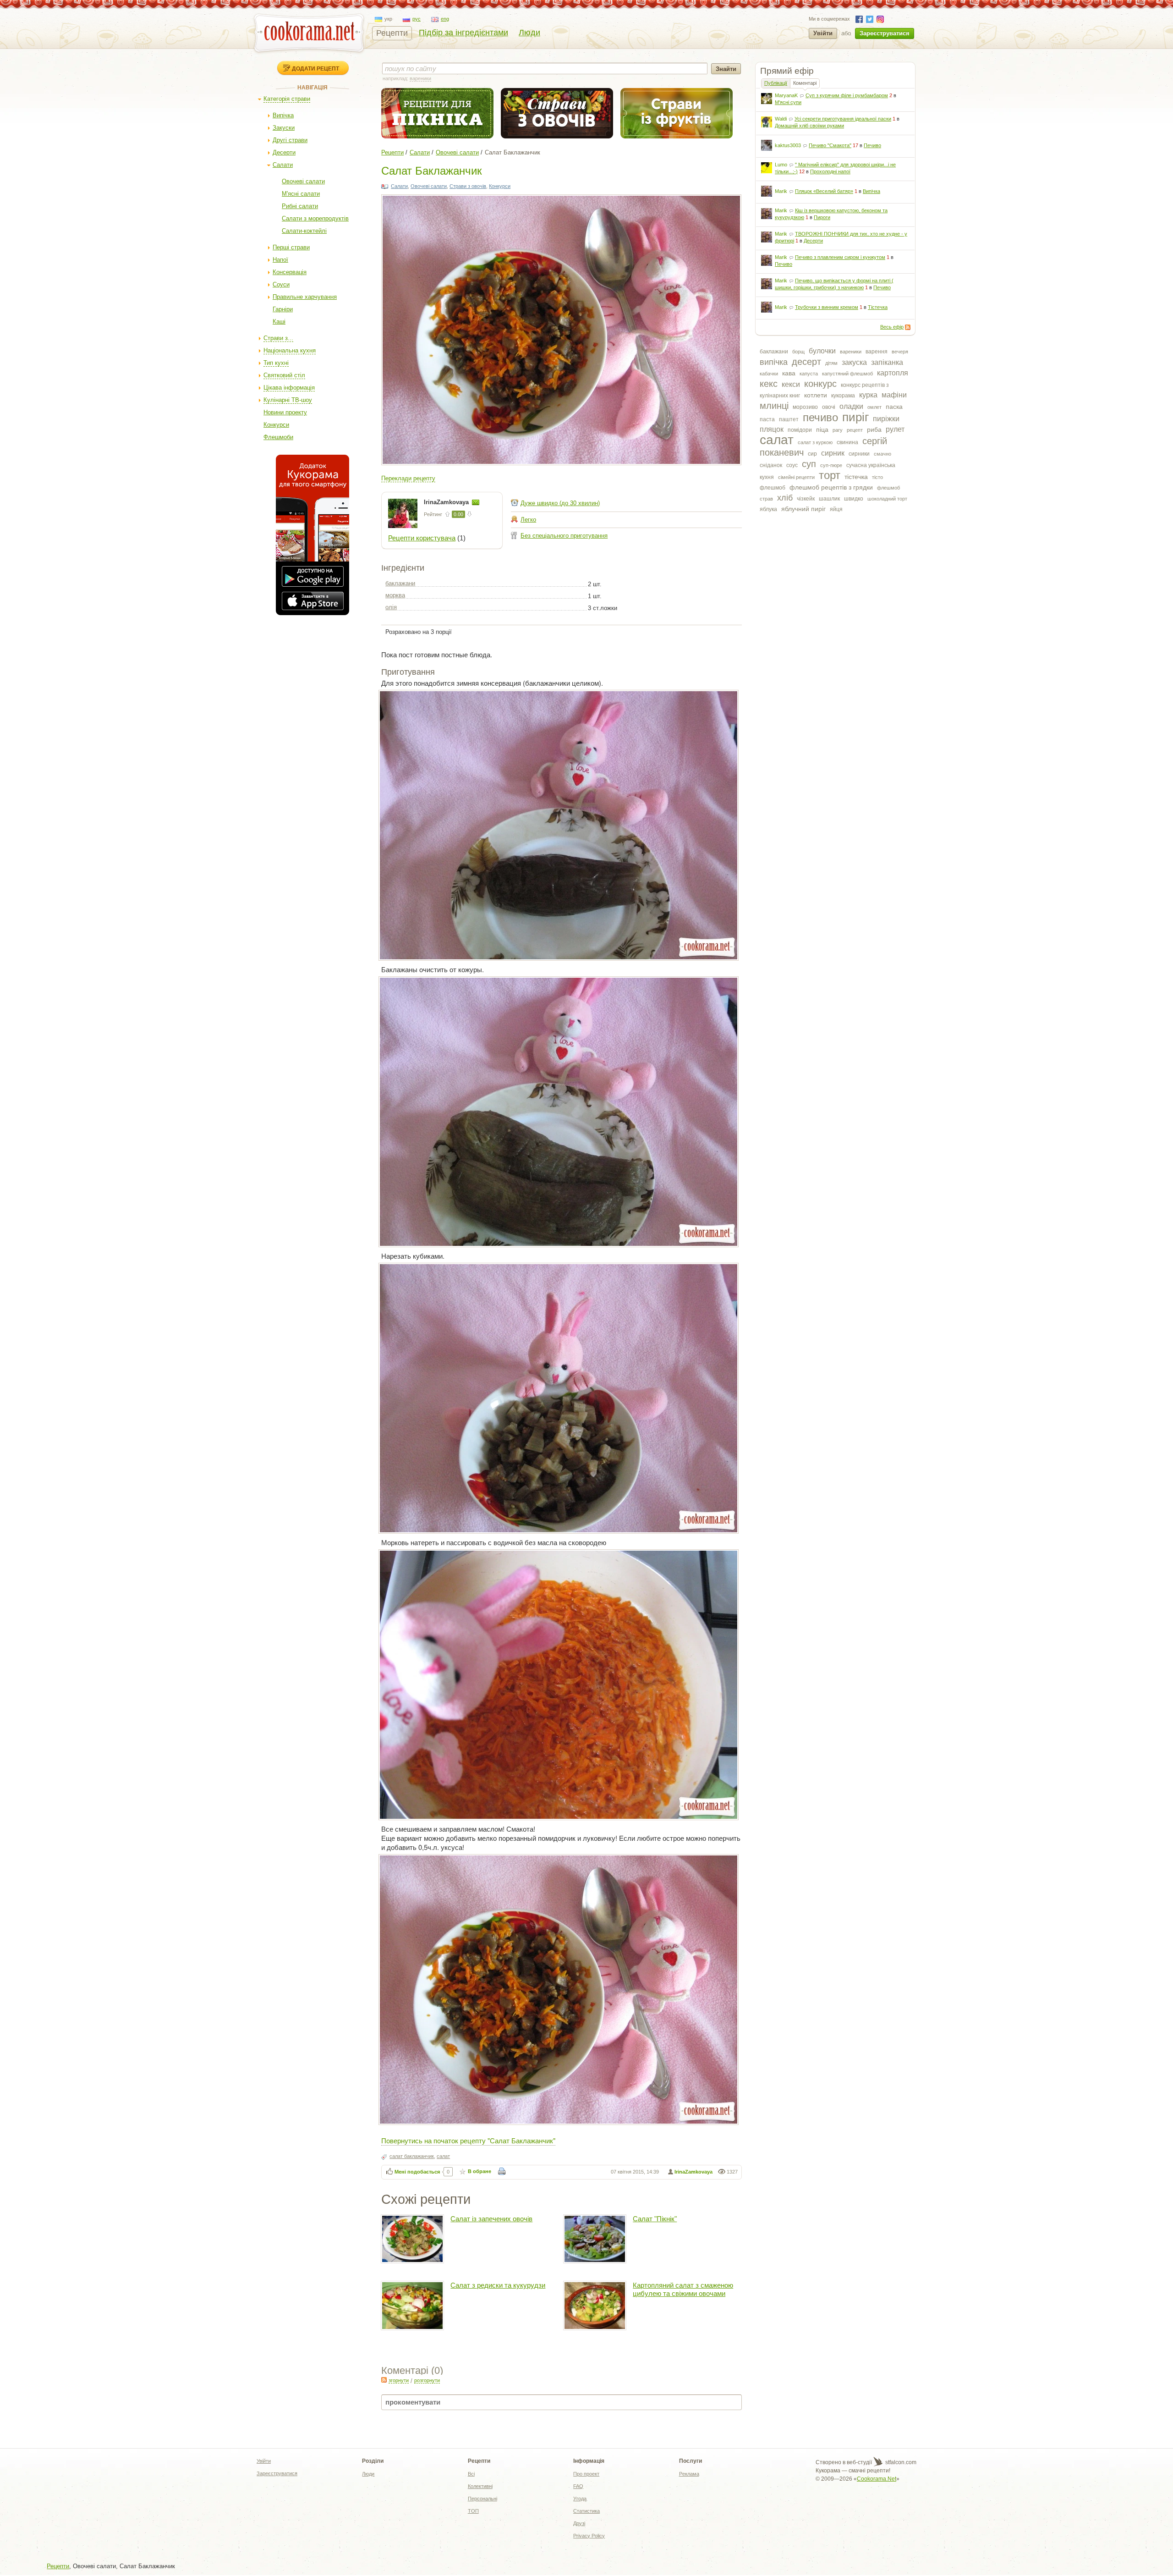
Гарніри (283, 309)
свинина (847, 442)
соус (792, 465)
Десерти (284, 152)
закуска (854, 362)
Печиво (872, 145)
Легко (528, 520)
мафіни (894, 395)
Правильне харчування (305, 297)
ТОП (473, 2511)
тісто (877, 477)
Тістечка (878, 307)
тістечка (856, 477)
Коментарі (805, 83)
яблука (768, 509)
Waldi (781, 119)
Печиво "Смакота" (830, 145)
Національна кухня (290, 350)
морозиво (805, 407)
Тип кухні (276, 363)
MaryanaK (786, 95)
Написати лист (476, 502)
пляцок (772, 429)
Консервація (290, 272)
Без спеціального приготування (564, 536)
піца (822, 429)
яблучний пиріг (803, 509)
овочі (829, 407)
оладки (851, 406)
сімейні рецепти (796, 477)
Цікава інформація (289, 388)
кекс (769, 384)
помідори (800, 430)
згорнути (399, 2380)
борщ (798, 352)
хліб (785, 498)
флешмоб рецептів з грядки (831, 487)
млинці (774, 406)
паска (894, 407)
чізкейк (806, 499)
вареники (851, 352)
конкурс (820, 384)
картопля (893, 373)
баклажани (774, 352)
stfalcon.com (900, 2462)
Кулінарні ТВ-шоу (288, 400)
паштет (789, 419)
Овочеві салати (303, 181)
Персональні (482, 2499)
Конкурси (276, 425)
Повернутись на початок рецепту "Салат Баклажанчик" (468, 2140)
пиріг (855, 417)
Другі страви (290, 140)
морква (395, 595)
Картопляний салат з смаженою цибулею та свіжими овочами (683, 2289)
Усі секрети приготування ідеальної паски (843, 119)
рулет (895, 429)
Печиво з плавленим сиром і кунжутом (840, 257)
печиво (820, 417)
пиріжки (886, 419)
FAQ (578, 2486)
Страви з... (278, 338)
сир (812, 454)
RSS (908, 327)
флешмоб (773, 488)
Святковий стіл (284, 375)
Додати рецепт (315, 68)
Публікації (776, 83)
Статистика (586, 2511)
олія (391, 607)
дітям (831, 363)
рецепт (855, 430)
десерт (806, 362)
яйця (836, 509)
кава (789, 373)
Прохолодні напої (830, 171)
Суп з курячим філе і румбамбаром (847, 95)
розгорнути (427, 2380)
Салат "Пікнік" (655, 2219)
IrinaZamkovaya (447, 502)
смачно (882, 454)
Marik (781, 191)
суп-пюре (831, 465)
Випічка (283, 115)
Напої (280, 260)
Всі (471, 2474)
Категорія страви (287, 99)
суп (809, 464)
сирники (859, 454)
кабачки (769, 374)
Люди (529, 33)
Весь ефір (892, 327)
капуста (809, 374)
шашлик (829, 499)
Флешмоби (278, 437)
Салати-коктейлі (304, 231)
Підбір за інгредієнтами (463, 33)
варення (877, 352)
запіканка (887, 362)
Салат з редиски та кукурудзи (498, 2285)
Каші (279, 322)
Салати (283, 165)
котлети (816, 395)
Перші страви (291, 247)
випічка (774, 362)
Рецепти (392, 33)
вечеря (900, 352)
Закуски (284, 128)
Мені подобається (417, 2172)
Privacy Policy (589, 2536)
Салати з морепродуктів (315, 218)
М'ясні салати (301, 194)
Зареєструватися (885, 33)
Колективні (480, 2486)
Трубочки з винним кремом (827, 307)
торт (830, 475)
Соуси (281, 284)
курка (868, 395)
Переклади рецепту (408, 478)
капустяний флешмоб (847, 374)
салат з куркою (815, 442)
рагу (838, 430)
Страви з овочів (468, 186)
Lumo (781, 165)
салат (777, 440)
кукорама (843, 396)
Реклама (689, 2474)
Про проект (586, 2474)
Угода (580, 2499)
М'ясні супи (788, 102)
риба (874, 429)
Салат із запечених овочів (491, 2219)
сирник (833, 453)
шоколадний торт (887, 499)
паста (767, 419)
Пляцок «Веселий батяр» (824, 191)
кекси (791, 384)
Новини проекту (285, 412)
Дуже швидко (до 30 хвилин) (560, 503)
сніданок (771, 465)
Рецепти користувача (422, 538)
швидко (854, 499)
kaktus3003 (788, 145)
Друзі (579, 2523)
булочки (822, 351)
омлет (874, 407)
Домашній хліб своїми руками (809, 126)
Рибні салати (300, 206)
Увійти (823, 33)
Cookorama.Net (877, 2479)
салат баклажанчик (412, 2156)
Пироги (822, 217)
